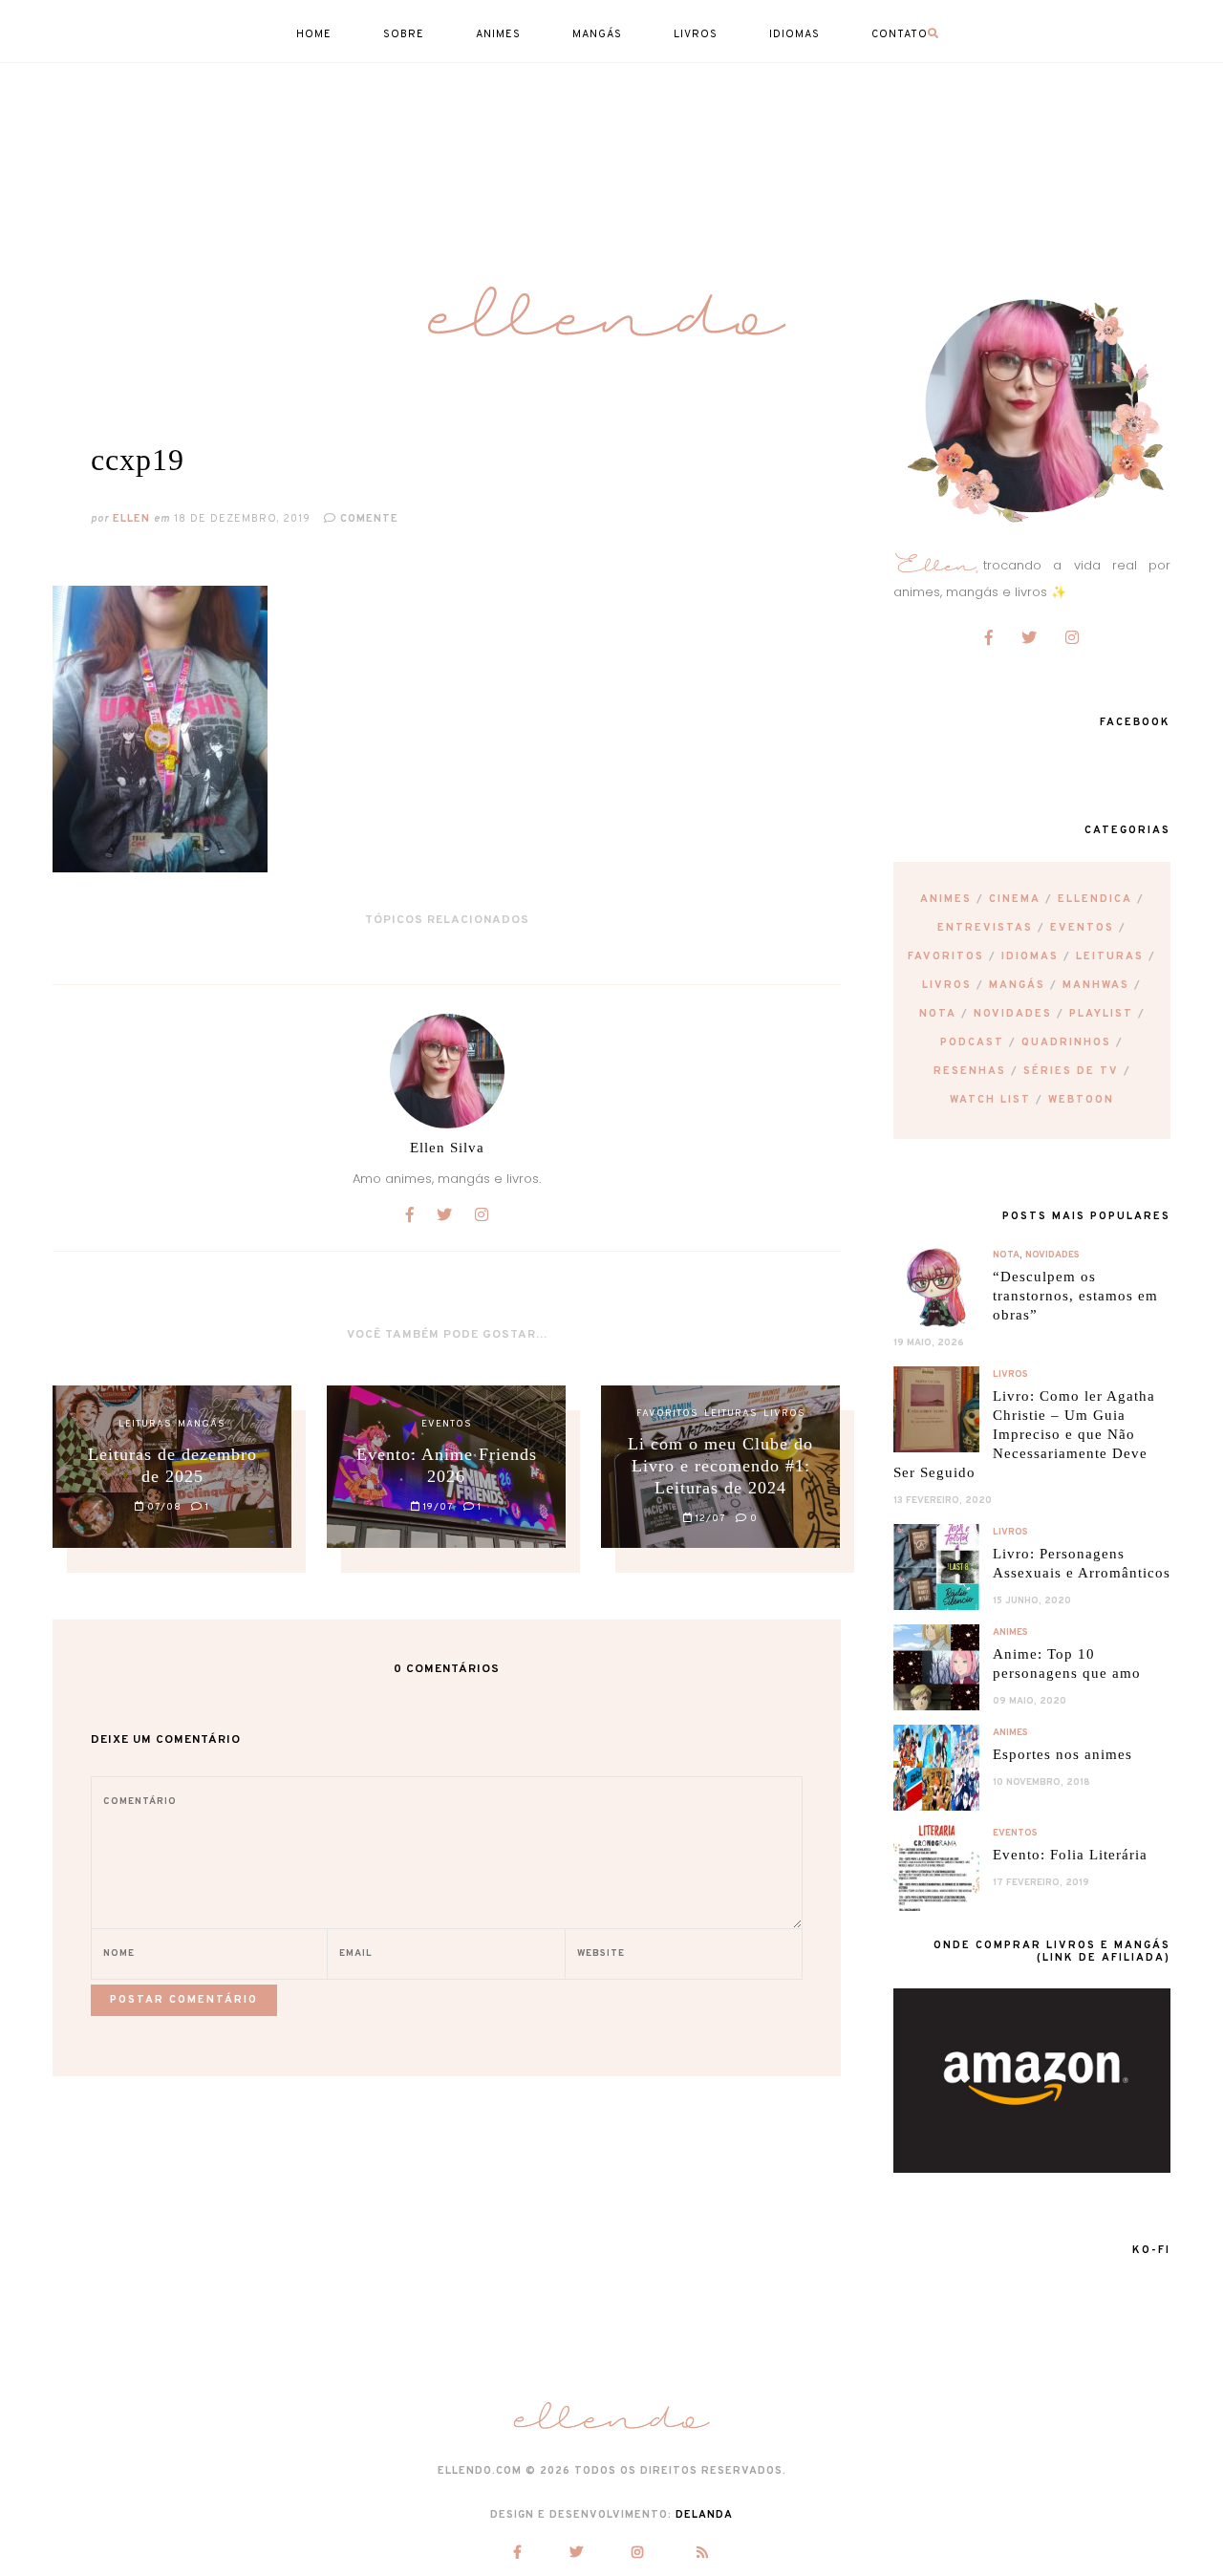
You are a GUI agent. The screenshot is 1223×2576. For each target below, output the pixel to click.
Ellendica (1095, 899)
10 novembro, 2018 (1041, 1782)
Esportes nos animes (1062, 1754)
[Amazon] (1032, 2168)
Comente (367, 519)
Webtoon (1081, 1100)
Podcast (972, 1042)
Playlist (1101, 1014)
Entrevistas (985, 928)
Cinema (1015, 899)
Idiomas (1030, 956)
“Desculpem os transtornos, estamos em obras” (1075, 1296)
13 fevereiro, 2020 (943, 1501)
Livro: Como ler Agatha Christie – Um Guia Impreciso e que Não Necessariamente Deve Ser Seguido (1024, 1434)
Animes (946, 899)
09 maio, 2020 (1030, 1701)
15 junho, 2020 (1032, 1601)
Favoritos (946, 956)
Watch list (990, 1100)
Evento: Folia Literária (1070, 1855)
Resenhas (970, 1071)
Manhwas (1096, 985)
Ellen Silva (447, 1148)
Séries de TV (1071, 1071)
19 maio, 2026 (929, 1343)
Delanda (704, 2515)
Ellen (131, 519)
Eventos (1082, 928)
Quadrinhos (1066, 1042)
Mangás (1017, 985)
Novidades (1013, 1014)
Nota (938, 1014)
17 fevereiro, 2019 (1041, 1883)
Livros (947, 985)
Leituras (1110, 956)
